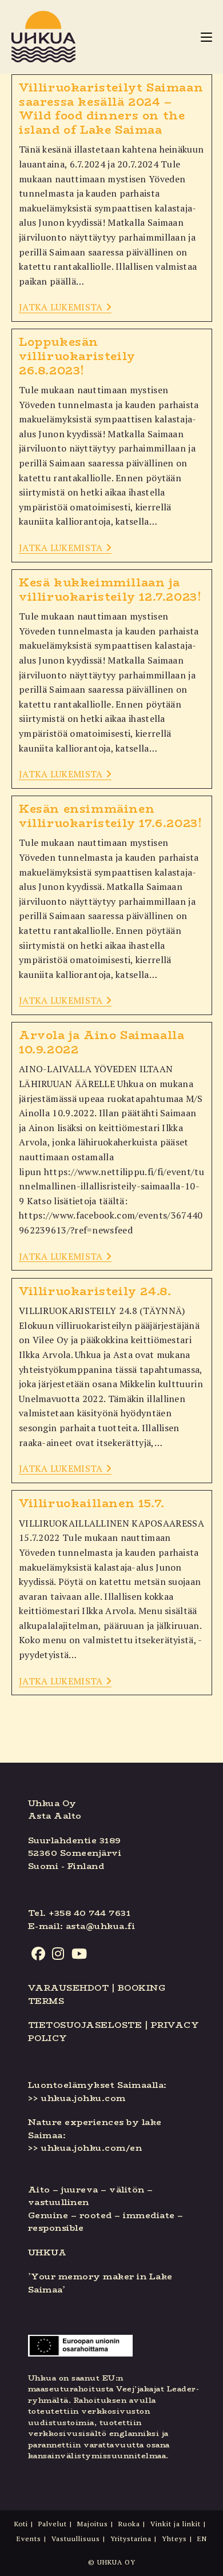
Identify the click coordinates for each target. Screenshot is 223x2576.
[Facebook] (39, 1954)
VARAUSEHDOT (69, 1988)
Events (29, 2539)
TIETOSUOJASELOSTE (85, 2025)
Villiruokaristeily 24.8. (95, 1291)
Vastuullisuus (76, 2539)
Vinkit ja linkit (176, 2524)
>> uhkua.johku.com (77, 2098)
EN (202, 2539)
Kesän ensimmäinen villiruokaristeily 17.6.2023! (110, 816)
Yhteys (174, 2539)
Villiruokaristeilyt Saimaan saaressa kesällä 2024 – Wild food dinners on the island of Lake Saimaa (111, 108)
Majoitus (93, 2524)
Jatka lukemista (65, 308)
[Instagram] (58, 1954)
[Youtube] (79, 1954)
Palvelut (53, 2524)
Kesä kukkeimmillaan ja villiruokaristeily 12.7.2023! (110, 589)
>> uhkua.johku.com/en (85, 2148)
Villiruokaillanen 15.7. (92, 1503)
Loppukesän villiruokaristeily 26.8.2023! (77, 356)
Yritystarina (131, 2539)
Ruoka (129, 2524)
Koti (21, 2524)
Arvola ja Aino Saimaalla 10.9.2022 (101, 1042)
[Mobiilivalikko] (206, 37)
